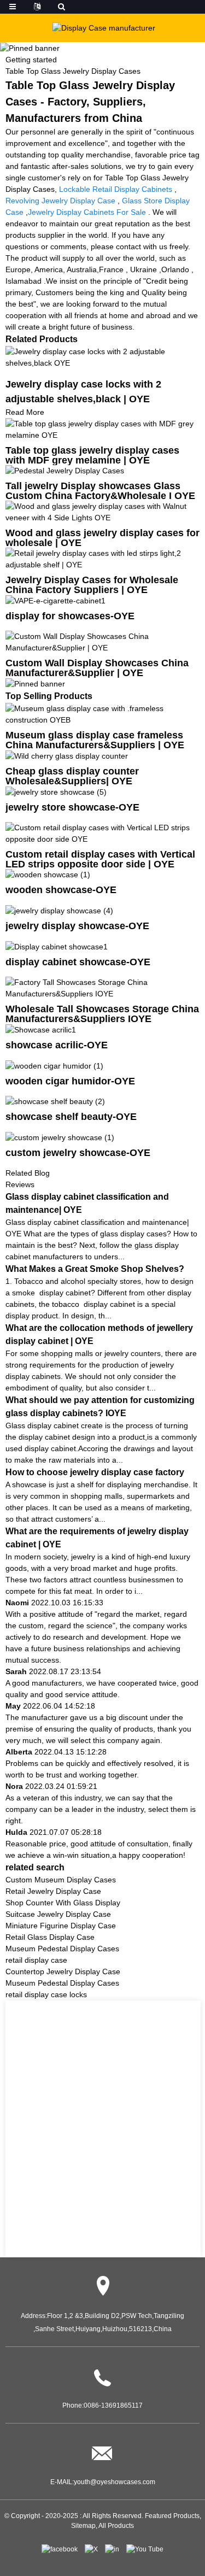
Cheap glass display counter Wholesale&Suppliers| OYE (72, 776)
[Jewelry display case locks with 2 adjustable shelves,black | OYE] (102, 356)
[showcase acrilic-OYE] (41, 1029)
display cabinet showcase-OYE (78, 962)
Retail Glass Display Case (50, 1937)
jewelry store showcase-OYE (72, 807)
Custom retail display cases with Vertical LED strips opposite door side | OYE (100, 859)
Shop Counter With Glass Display (63, 1903)
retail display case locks (46, 1994)
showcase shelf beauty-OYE (71, 1117)
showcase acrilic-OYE (57, 1045)
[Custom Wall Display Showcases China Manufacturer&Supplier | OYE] (102, 642)
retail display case (36, 1960)
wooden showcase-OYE (61, 890)
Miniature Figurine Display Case (61, 1926)
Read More (25, 412)
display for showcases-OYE (70, 616)
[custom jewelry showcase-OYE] (60, 1137)
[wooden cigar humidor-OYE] (54, 1065)
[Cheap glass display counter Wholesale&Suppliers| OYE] (67, 755)
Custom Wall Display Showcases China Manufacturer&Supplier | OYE (97, 668)
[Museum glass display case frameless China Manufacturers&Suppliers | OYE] (102, 714)
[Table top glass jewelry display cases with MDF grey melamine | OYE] (102, 429)
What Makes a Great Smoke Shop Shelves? (95, 1269)
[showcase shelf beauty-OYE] (55, 1101)
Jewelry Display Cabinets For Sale (87, 212)
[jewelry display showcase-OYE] (59, 910)
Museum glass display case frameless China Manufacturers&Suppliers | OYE (95, 740)
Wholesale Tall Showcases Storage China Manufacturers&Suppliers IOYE (102, 1014)
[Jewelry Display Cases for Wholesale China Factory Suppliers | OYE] (102, 559)
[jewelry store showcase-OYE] (56, 791)
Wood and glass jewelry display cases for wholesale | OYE (102, 538)
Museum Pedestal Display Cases (62, 1949)
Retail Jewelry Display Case (53, 1891)
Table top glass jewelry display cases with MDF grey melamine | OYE (92, 455)
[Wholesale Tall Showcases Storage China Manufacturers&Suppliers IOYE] (102, 988)
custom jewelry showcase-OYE (78, 1153)
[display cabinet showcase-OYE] (57, 946)
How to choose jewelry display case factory (95, 1472)
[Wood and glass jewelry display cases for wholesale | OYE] (102, 512)
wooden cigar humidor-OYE (70, 1081)
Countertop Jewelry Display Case (63, 1971)
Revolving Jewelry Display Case (60, 201)
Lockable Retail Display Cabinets (116, 189)
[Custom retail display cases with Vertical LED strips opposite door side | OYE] (102, 832)
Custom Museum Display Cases (61, 1880)
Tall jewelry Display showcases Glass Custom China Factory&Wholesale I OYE (100, 491)
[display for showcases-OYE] (55, 600)
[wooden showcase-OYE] (48, 875)
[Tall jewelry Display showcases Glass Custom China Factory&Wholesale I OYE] (65, 471)
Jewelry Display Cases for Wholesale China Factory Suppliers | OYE (92, 585)
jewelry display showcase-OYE (77, 926)
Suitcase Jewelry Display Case (58, 1914)
